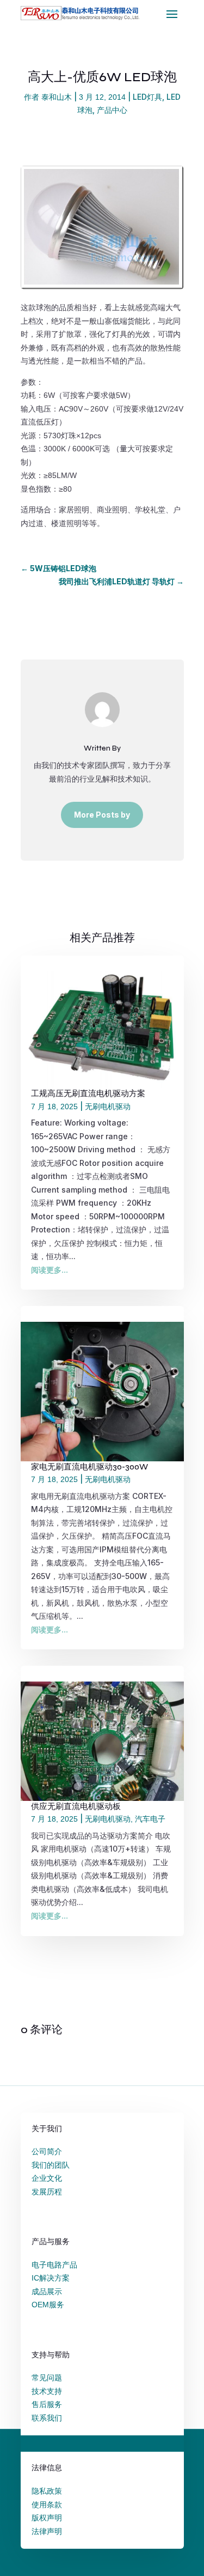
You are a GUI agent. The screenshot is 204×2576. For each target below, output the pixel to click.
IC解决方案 (51, 2278)
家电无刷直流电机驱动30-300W (89, 1467)
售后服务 (47, 2404)
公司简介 (47, 2151)
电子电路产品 (54, 2265)
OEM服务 (48, 2305)
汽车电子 (150, 1819)
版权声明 (47, 2518)
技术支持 (47, 2391)
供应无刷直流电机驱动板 (76, 1807)
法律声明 (47, 2531)
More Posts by (102, 815)
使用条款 (47, 2505)
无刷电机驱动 (108, 1106)
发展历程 (47, 2192)
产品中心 (112, 110)
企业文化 (47, 2178)
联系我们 (47, 2418)
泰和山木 (57, 97)
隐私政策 (47, 2491)
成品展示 (47, 2291)
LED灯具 (147, 97)
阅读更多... (50, 1270)
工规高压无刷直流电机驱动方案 (88, 1094)
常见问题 (47, 2378)
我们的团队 (51, 2165)
